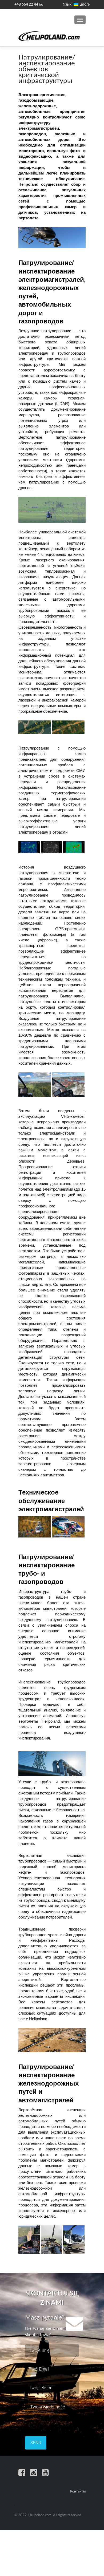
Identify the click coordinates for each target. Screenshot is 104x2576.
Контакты (78, 2492)
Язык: (68, 5)
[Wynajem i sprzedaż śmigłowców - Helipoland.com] (49, 36)
